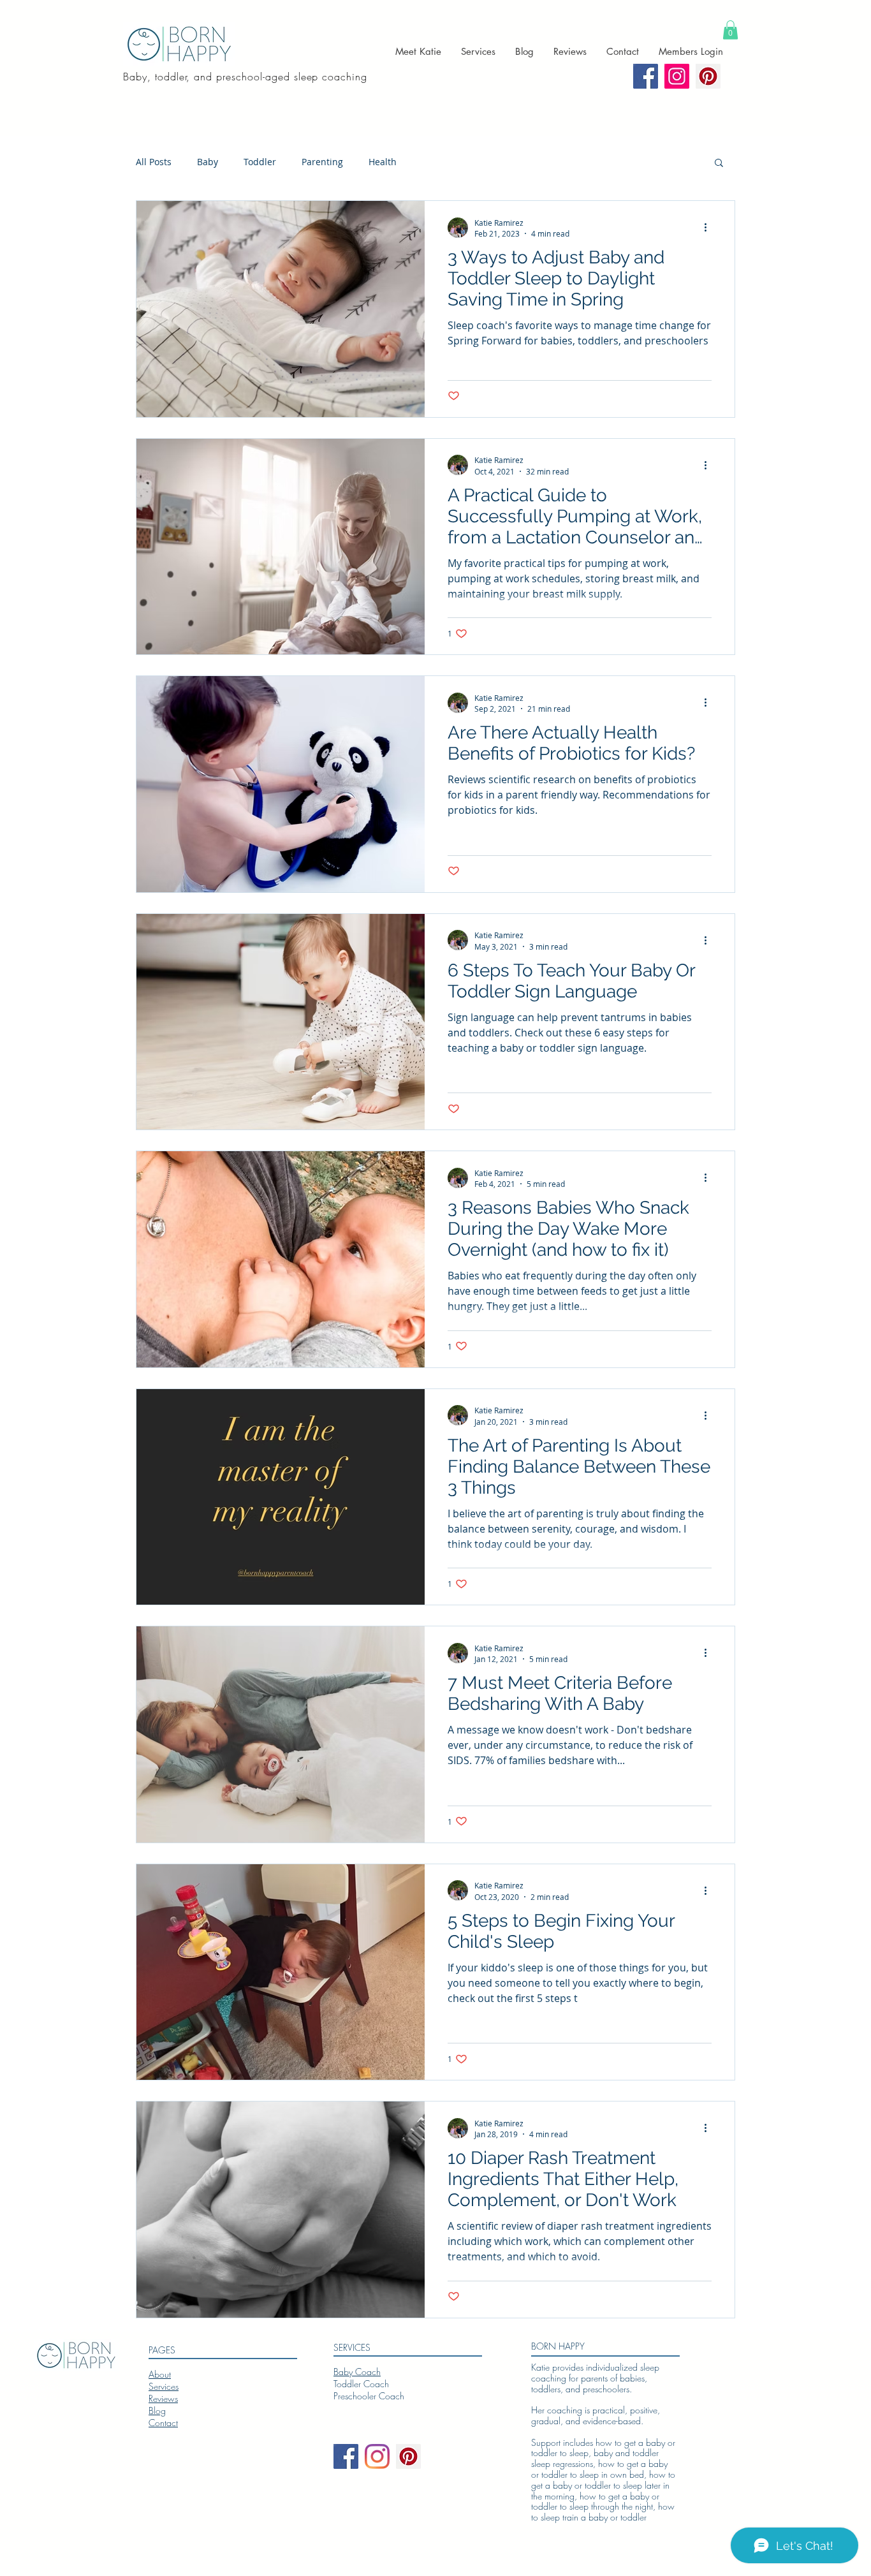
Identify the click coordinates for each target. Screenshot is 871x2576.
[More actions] (710, 228)
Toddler (260, 162)
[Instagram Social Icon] (677, 76)
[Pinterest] (708, 76)
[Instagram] (377, 2456)
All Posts (154, 162)
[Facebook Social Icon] (646, 76)
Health (383, 162)
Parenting (322, 162)
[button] (730, 30)
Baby (208, 162)
